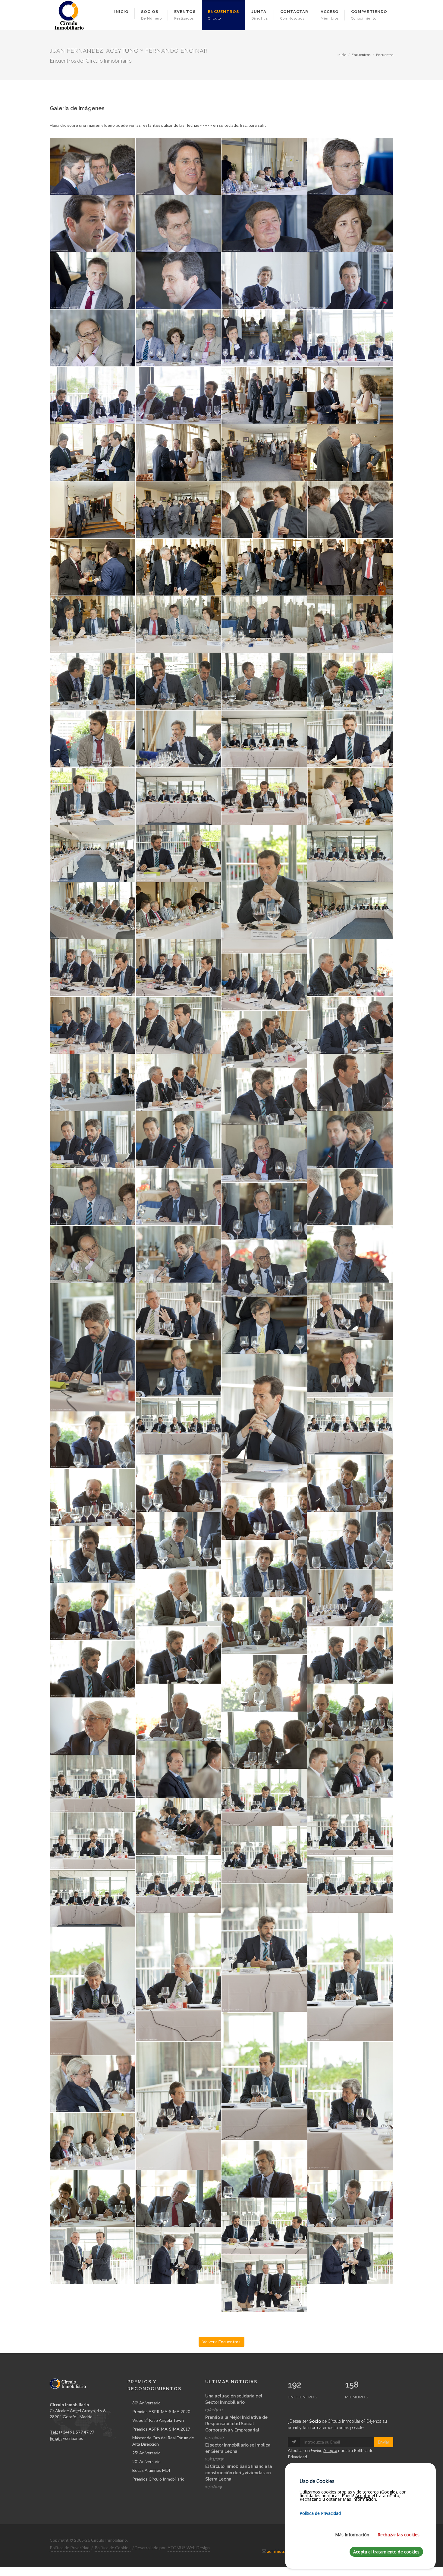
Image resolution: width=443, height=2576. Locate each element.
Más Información (352, 2535)
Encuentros (361, 55)
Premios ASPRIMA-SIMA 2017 (161, 2429)
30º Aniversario (146, 2403)
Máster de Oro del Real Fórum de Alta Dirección (163, 2441)
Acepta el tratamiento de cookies (386, 2552)
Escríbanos (73, 2438)
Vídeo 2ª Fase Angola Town (158, 2420)
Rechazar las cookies (399, 2535)
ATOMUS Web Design (189, 2548)
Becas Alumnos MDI (151, 2470)
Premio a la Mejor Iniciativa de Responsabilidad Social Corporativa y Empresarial (236, 2424)
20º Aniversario (146, 2461)
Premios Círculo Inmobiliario (158, 2479)
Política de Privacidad (70, 2548)
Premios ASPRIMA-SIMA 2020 (161, 2411)
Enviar (384, 2442)
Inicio (342, 55)
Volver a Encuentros (222, 2342)
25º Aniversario (146, 2453)
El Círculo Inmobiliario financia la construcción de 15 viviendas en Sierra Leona (239, 2473)
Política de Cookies (113, 2548)
